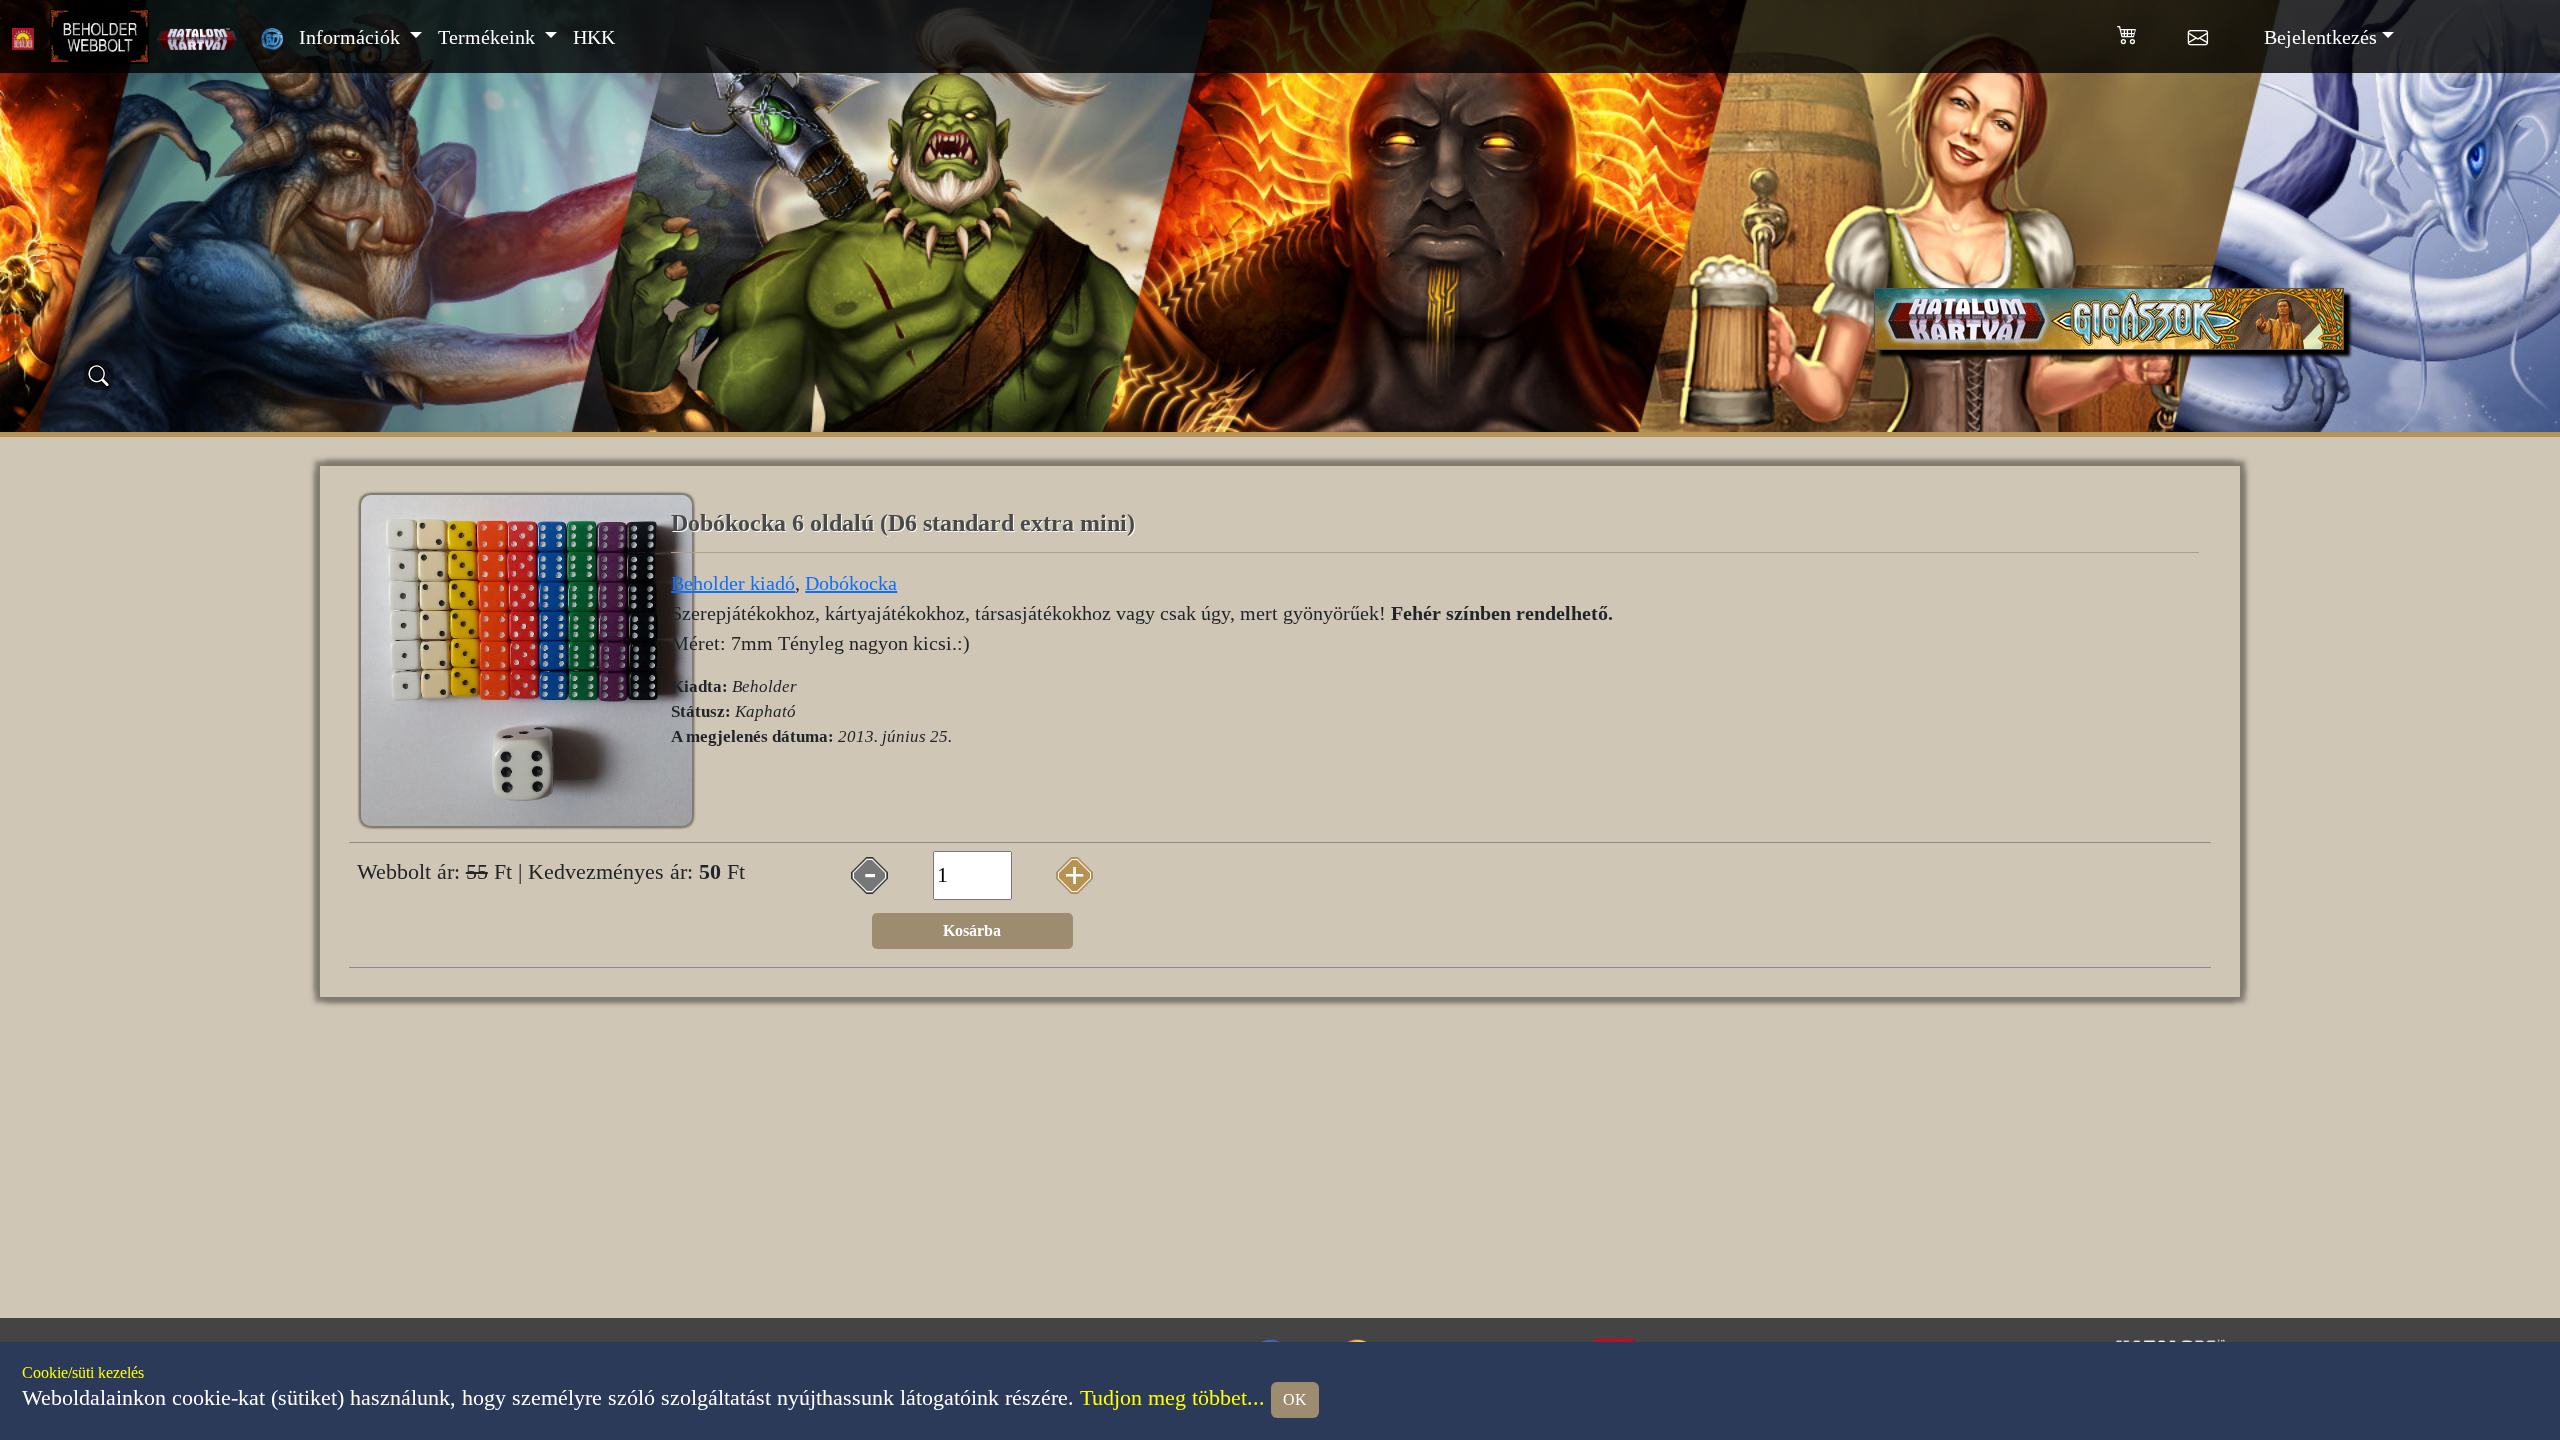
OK (1295, 1399)
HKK (594, 37)
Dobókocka (851, 583)
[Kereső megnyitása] (99, 375)
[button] (2152, 31)
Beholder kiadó (733, 583)
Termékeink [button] (489, 37)
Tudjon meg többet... (1172, 1398)
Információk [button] (352, 37)
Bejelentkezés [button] (2320, 37)
